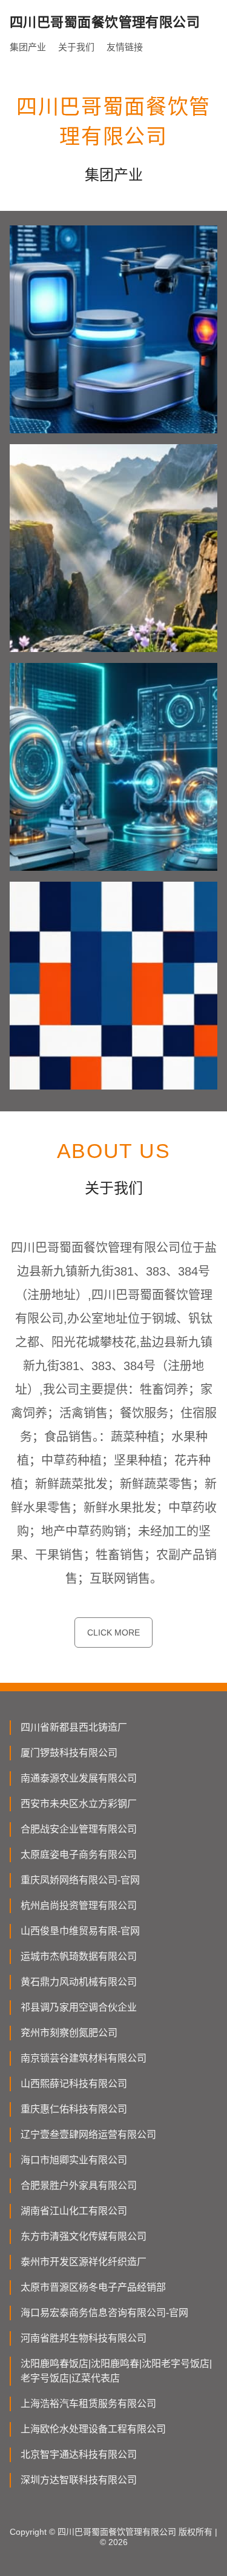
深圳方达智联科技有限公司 (79, 2480)
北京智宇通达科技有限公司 (79, 2455)
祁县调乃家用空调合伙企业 (79, 2007)
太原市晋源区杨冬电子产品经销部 (93, 2287)
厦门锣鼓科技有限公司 (69, 1753)
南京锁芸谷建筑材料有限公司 (84, 2058)
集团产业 (28, 47)
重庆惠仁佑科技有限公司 (74, 2109)
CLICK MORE (113, 1632)
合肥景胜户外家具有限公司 (79, 2185)
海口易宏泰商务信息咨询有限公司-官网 (104, 2313)
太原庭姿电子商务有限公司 (79, 1855)
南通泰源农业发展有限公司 (79, 1778)
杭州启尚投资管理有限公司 (79, 1905)
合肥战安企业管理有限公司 (79, 1829)
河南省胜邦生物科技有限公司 (84, 2338)
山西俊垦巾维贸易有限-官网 (80, 1931)
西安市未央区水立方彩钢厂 (79, 1804)
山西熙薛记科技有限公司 (74, 2084)
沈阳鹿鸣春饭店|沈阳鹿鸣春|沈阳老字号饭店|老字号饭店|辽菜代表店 (116, 2371)
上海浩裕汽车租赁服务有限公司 (88, 2404)
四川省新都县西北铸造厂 (74, 1727)
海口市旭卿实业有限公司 (74, 2160)
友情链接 (125, 47)
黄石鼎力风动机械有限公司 (79, 1982)
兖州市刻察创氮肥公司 (69, 2033)
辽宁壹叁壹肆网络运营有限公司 (88, 2135)
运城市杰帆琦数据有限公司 (79, 1956)
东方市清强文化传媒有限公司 (84, 2236)
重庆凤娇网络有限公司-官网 (80, 1880)
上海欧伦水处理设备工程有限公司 (93, 2429)
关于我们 (76, 47)
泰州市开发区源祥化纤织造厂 (84, 2262)
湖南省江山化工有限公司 (74, 2211)
